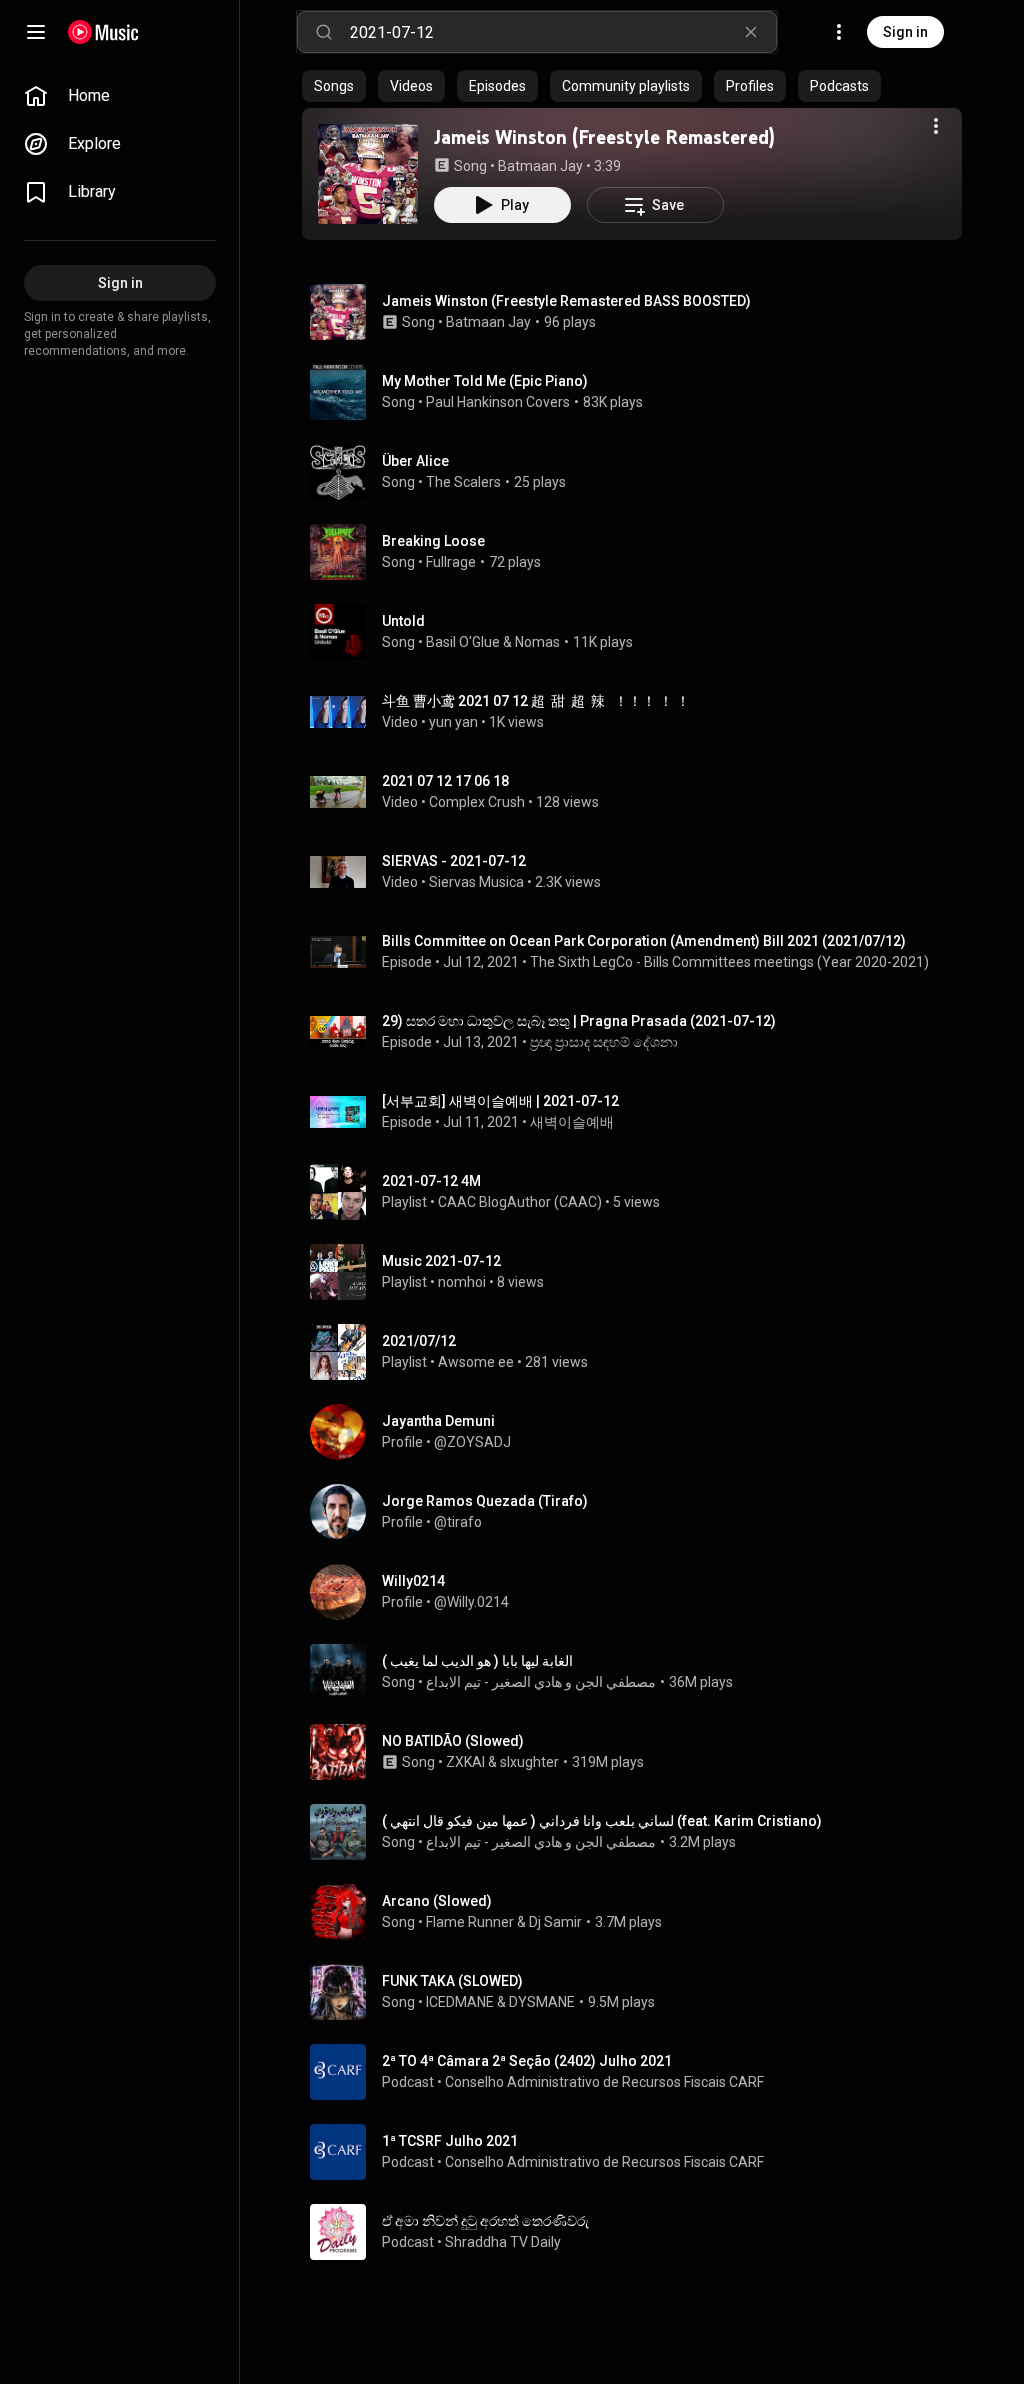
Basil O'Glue (463, 642)
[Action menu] (936, 126)
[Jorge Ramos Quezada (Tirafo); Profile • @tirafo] (640, 1512)
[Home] (103, 32)
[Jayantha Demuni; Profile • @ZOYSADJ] (640, 1432)
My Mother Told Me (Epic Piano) (485, 381)
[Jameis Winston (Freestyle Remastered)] (368, 174)
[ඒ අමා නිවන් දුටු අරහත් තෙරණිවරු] (640, 2232)
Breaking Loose (433, 541)
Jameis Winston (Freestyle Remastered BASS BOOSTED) (566, 301)
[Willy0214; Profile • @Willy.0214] (640, 1592)
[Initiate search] (324, 32)
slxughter (529, 1762)
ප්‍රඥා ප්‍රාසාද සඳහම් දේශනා (604, 1042)
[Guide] (36, 32)
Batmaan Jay (540, 166)
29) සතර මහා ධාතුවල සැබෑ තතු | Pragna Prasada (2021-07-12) (579, 1021)
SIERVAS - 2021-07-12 (454, 861)
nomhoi (462, 1282)
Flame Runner (470, 1922)
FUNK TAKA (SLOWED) (452, 1981)
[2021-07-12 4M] (640, 1192)
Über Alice (415, 461)
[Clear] (751, 32)
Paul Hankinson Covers (498, 402)
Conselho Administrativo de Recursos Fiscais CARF (604, 2082)
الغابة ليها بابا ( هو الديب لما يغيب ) (477, 1661)
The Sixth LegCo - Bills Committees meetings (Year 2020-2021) (729, 962)
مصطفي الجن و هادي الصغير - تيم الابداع (541, 1682)
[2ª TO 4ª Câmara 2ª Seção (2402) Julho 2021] (640, 2072)
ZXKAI (465, 1762)
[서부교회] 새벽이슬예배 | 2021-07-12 (500, 1101)
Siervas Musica (476, 882)
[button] (368, 174)
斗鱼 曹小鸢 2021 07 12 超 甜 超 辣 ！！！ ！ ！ (536, 701)
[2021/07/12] (640, 1352)
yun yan (453, 722)
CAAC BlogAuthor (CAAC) (520, 1202)
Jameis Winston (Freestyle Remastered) (604, 137)
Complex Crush (477, 802)
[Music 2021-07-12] (640, 1272)
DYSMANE (542, 2002)
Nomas (537, 642)
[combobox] (563, 32)
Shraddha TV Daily (503, 2242)
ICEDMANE (460, 2002)
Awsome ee (476, 1362)
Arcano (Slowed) (437, 1901)
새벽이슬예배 (572, 1122)
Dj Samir (555, 1922)
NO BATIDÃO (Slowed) (453, 1741)
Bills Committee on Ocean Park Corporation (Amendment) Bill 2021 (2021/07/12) (644, 941)
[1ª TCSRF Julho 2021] (640, 2152)
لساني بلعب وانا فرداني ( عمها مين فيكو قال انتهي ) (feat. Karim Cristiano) (602, 1821)
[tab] (334, 86)
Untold (403, 621)
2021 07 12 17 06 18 (445, 781)
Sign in (905, 32)
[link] (120, 96)
